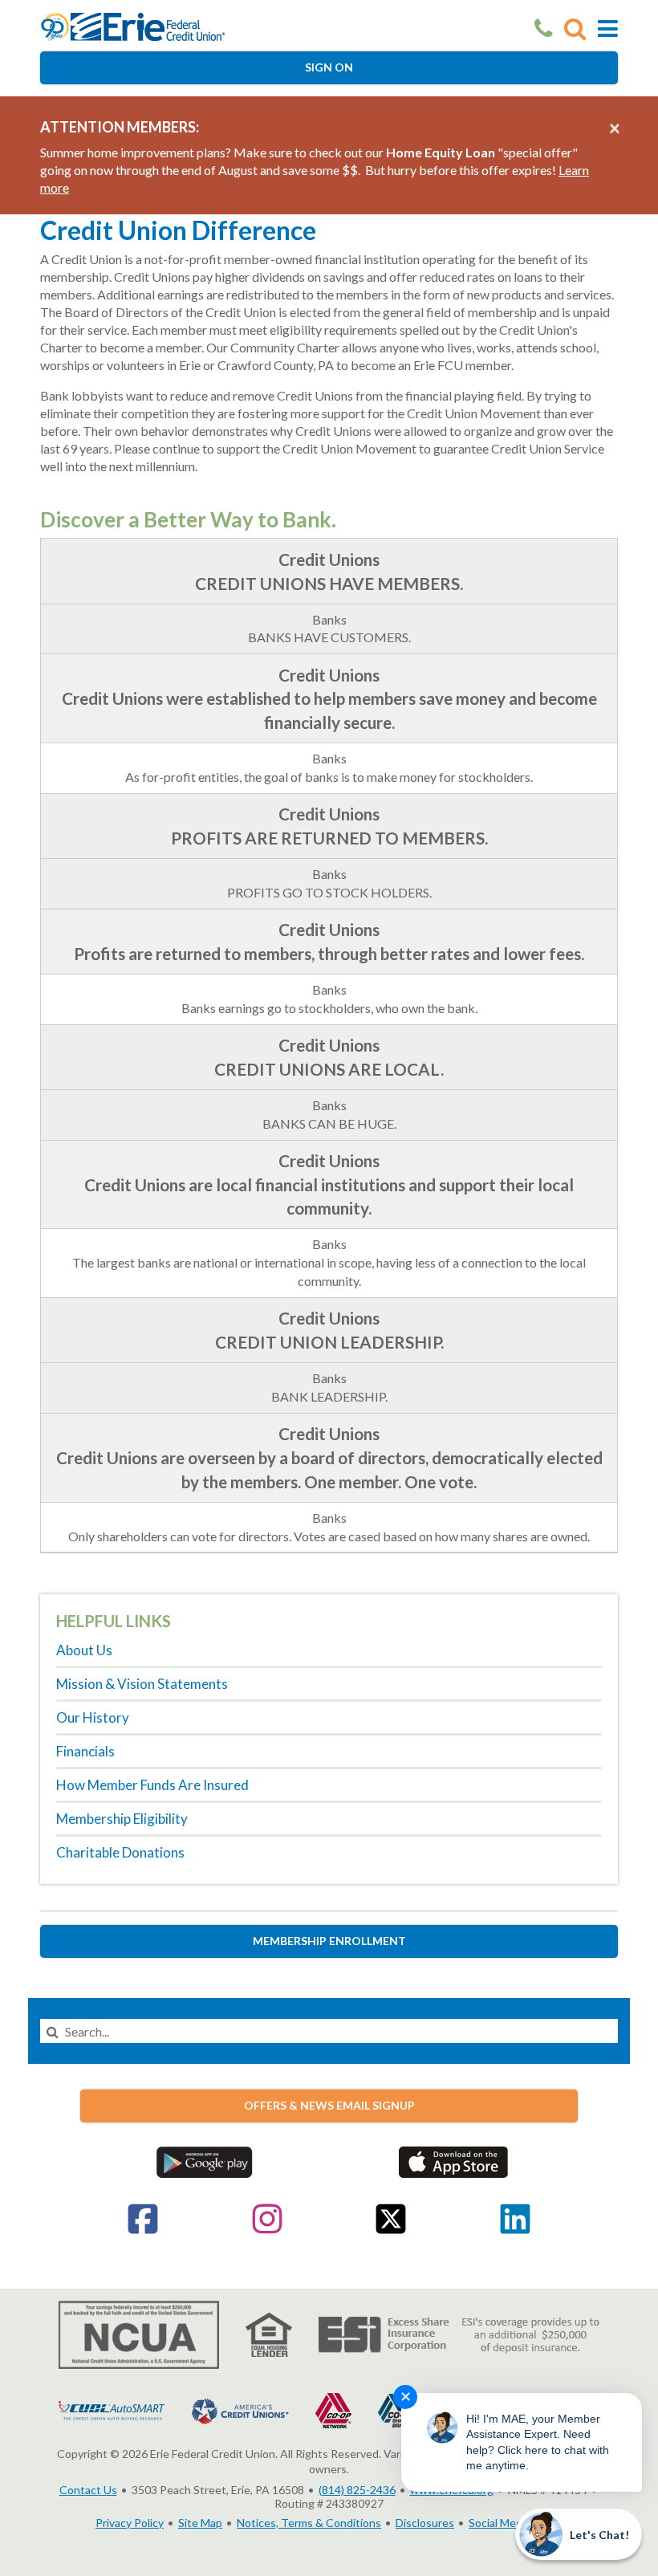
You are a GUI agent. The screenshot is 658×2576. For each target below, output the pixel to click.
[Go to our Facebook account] (143, 2230)
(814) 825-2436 (357, 2490)
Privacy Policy (130, 2523)
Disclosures (425, 2523)
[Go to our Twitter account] (391, 2230)
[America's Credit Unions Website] (240, 2409)
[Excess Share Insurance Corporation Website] (459, 2333)
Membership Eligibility (122, 1819)
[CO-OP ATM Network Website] (333, 2409)
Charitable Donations (120, 1852)
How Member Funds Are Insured (152, 1785)
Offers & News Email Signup (329, 2105)
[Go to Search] (575, 28)
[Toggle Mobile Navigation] (608, 28)
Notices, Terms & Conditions (309, 2523)
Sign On (329, 67)
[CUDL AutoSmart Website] (112, 2409)
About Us (84, 1650)
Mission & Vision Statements (142, 1684)
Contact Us (88, 2490)
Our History (93, 1717)
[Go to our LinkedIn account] (515, 2230)
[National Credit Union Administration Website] (139, 2333)
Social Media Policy (516, 2523)
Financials (85, 1751)
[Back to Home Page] (133, 25)
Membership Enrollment (329, 1941)
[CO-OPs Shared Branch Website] (396, 2409)
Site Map (200, 2523)
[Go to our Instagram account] (267, 2230)
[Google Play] (205, 2161)
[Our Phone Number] (544, 28)
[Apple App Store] (453, 2161)
